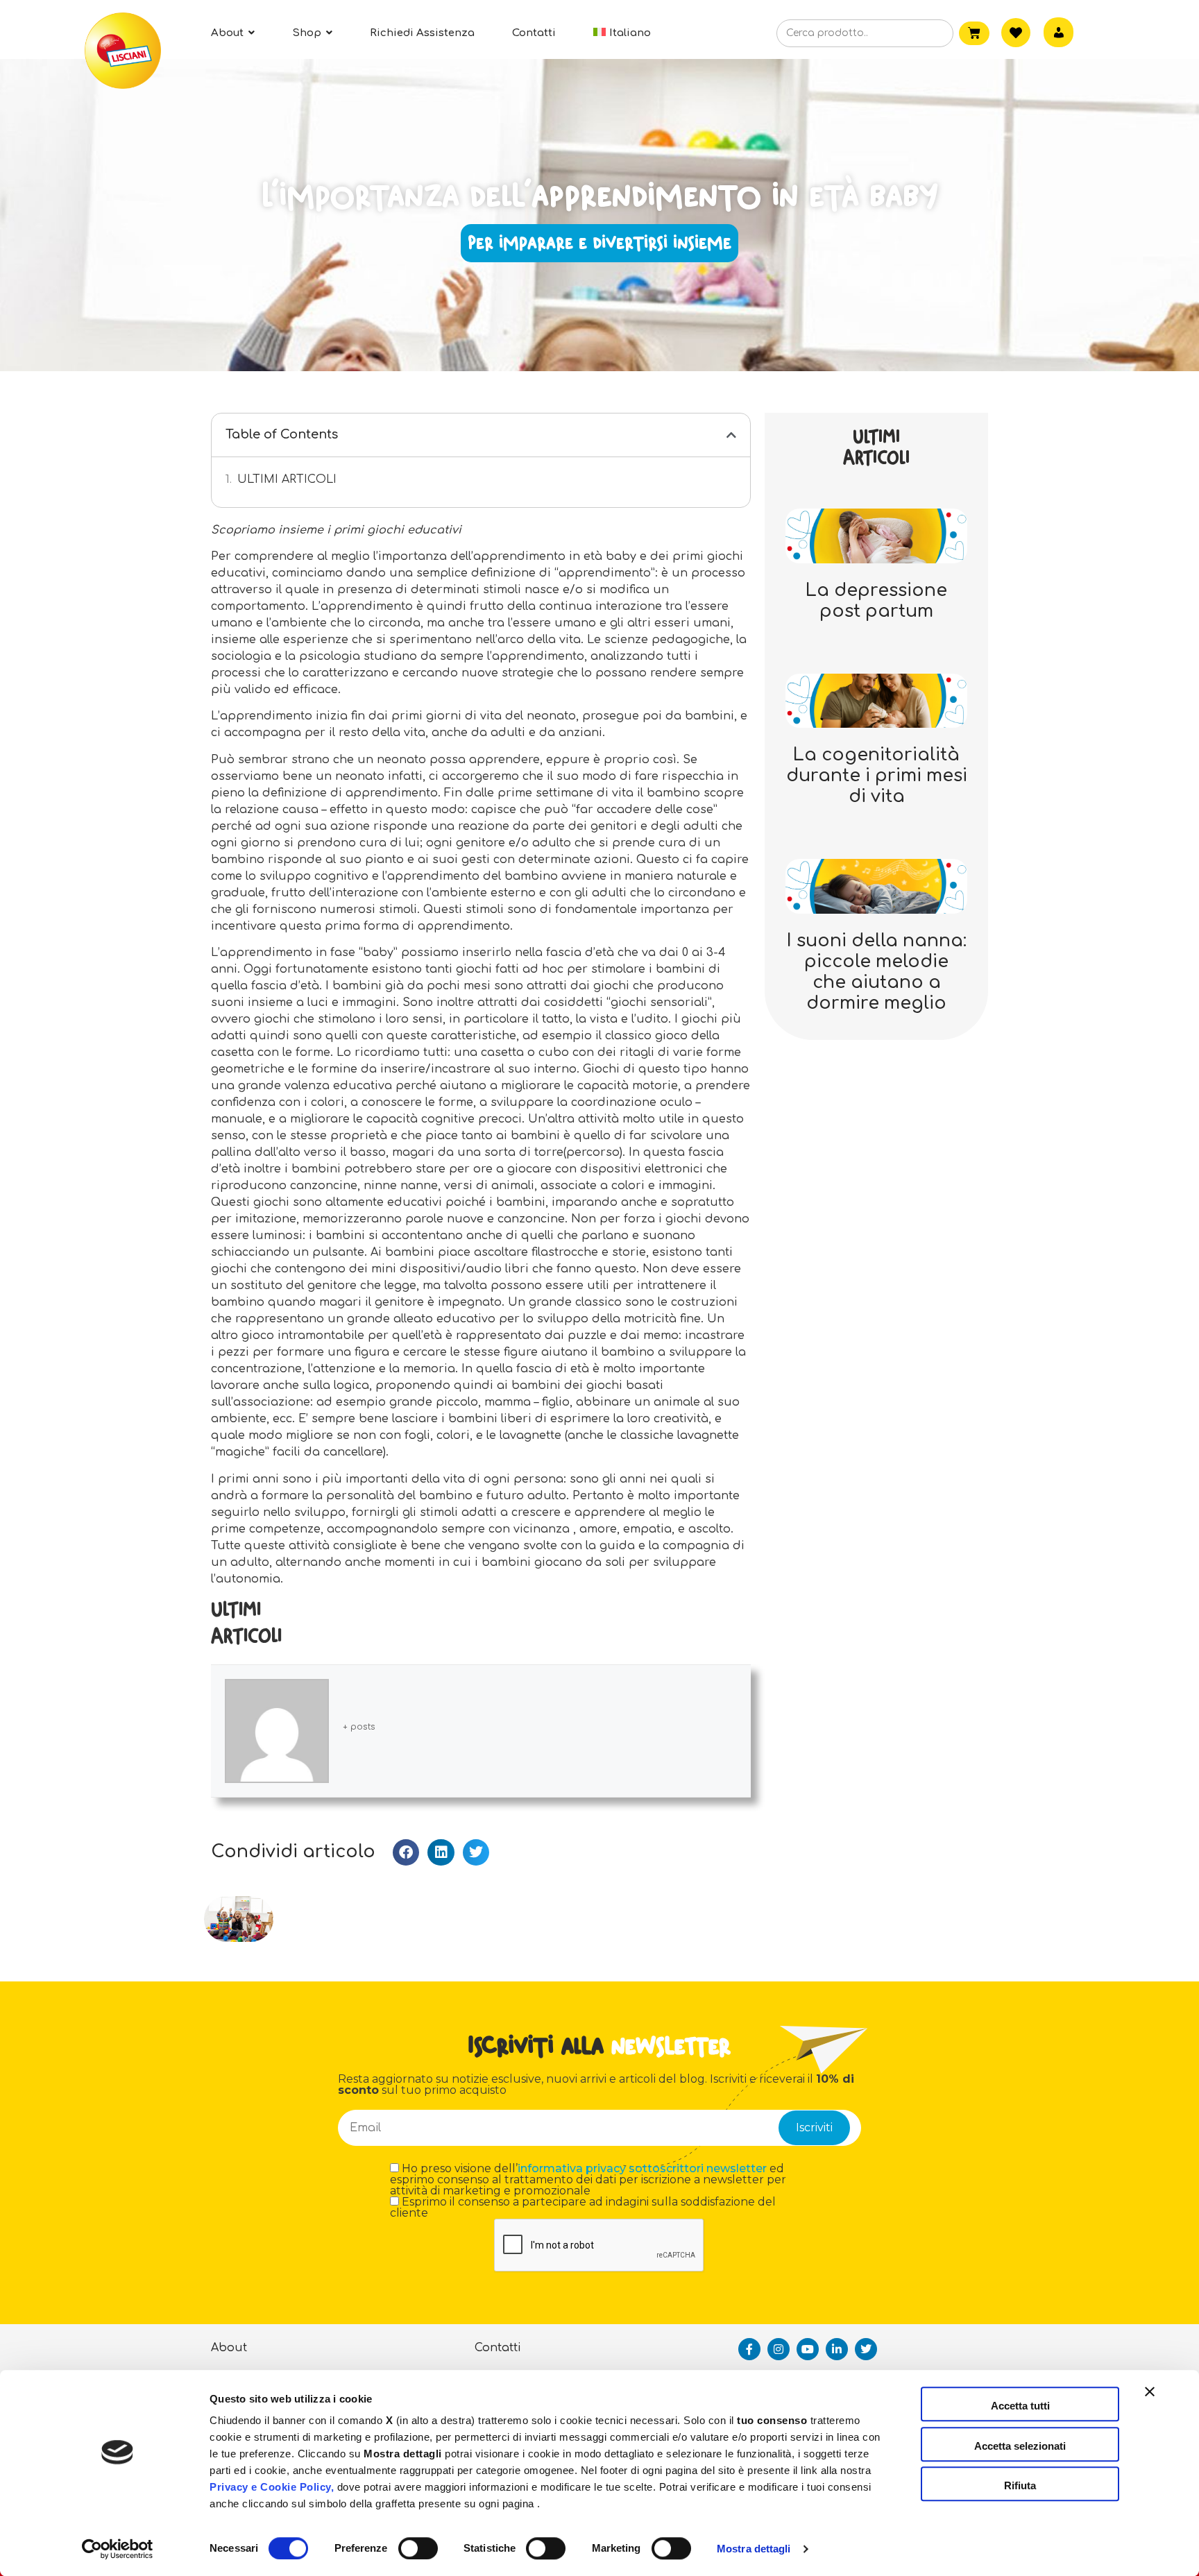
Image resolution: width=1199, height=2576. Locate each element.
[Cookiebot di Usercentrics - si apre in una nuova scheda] (118, 2549)
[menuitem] (622, 33)
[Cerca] (921, 34)
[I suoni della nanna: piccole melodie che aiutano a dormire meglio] (876, 886)
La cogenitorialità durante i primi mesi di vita (877, 776)
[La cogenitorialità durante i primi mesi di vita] (876, 700)
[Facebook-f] (749, 2349)
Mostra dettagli (754, 2549)
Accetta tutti (1020, 2406)
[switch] (418, 2548)
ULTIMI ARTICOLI (287, 479)
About (229, 2348)
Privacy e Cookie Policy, (272, 2487)
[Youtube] (808, 2349)
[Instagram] (779, 2349)
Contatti (498, 2348)
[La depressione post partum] (876, 535)
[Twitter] (866, 2349)
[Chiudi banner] (1150, 2404)
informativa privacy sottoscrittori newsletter (642, 2168)
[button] (731, 435)
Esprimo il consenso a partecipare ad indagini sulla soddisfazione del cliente (583, 2208)
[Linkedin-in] (837, 2349)
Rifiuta (1020, 2485)
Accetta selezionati (1020, 2446)
